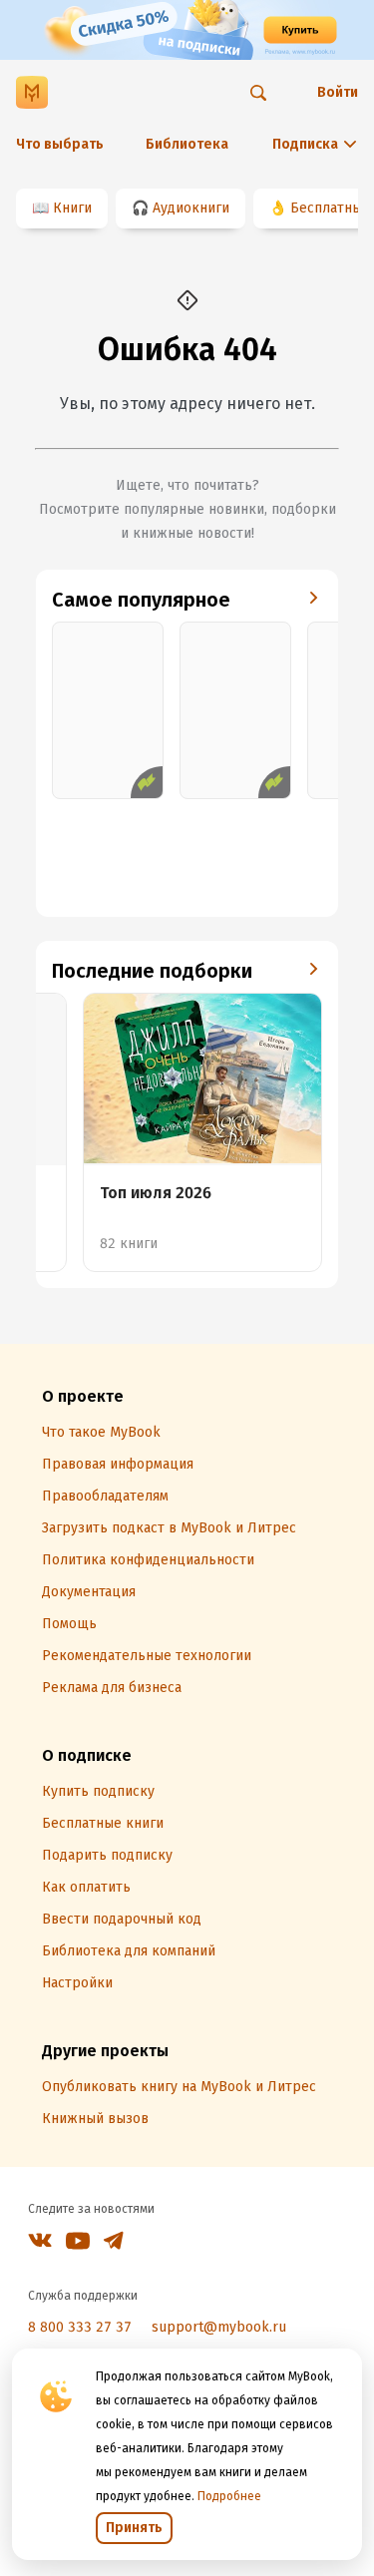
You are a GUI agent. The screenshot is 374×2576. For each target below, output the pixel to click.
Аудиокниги (191, 208)
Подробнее (229, 2496)
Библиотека (187, 144)
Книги (72, 208)
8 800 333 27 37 (80, 2327)
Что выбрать (60, 144)
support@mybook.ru (219, 2327)
